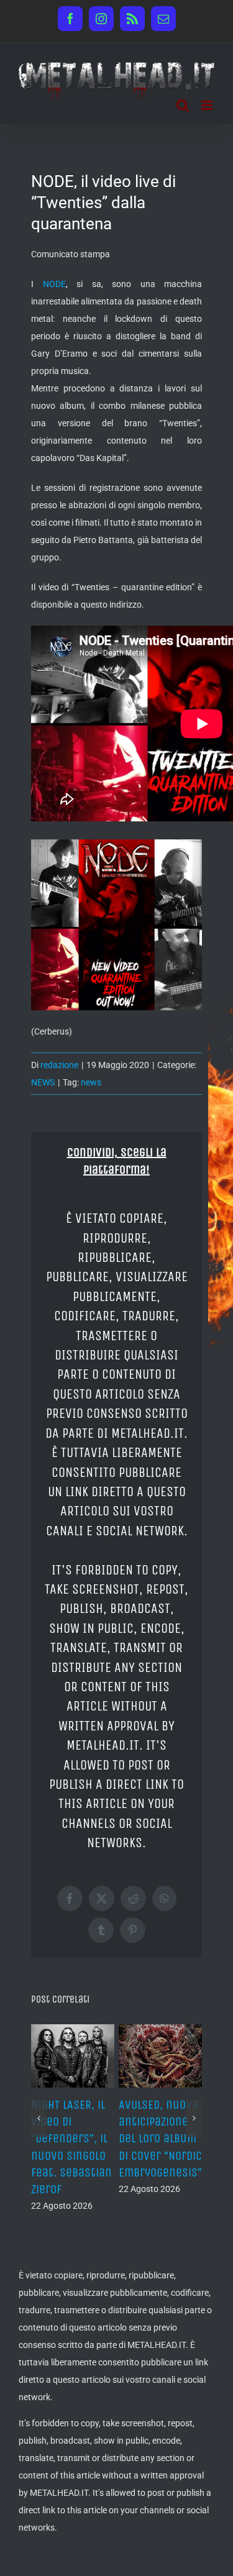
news (91, 1082)
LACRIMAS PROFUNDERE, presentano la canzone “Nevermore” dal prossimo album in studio (72, 2155)
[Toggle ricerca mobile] (183, 105)
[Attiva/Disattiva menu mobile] (208, 105)
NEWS (43, 1082)
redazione (59, 1065)
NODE (54, 284)
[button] (39, 2127)
